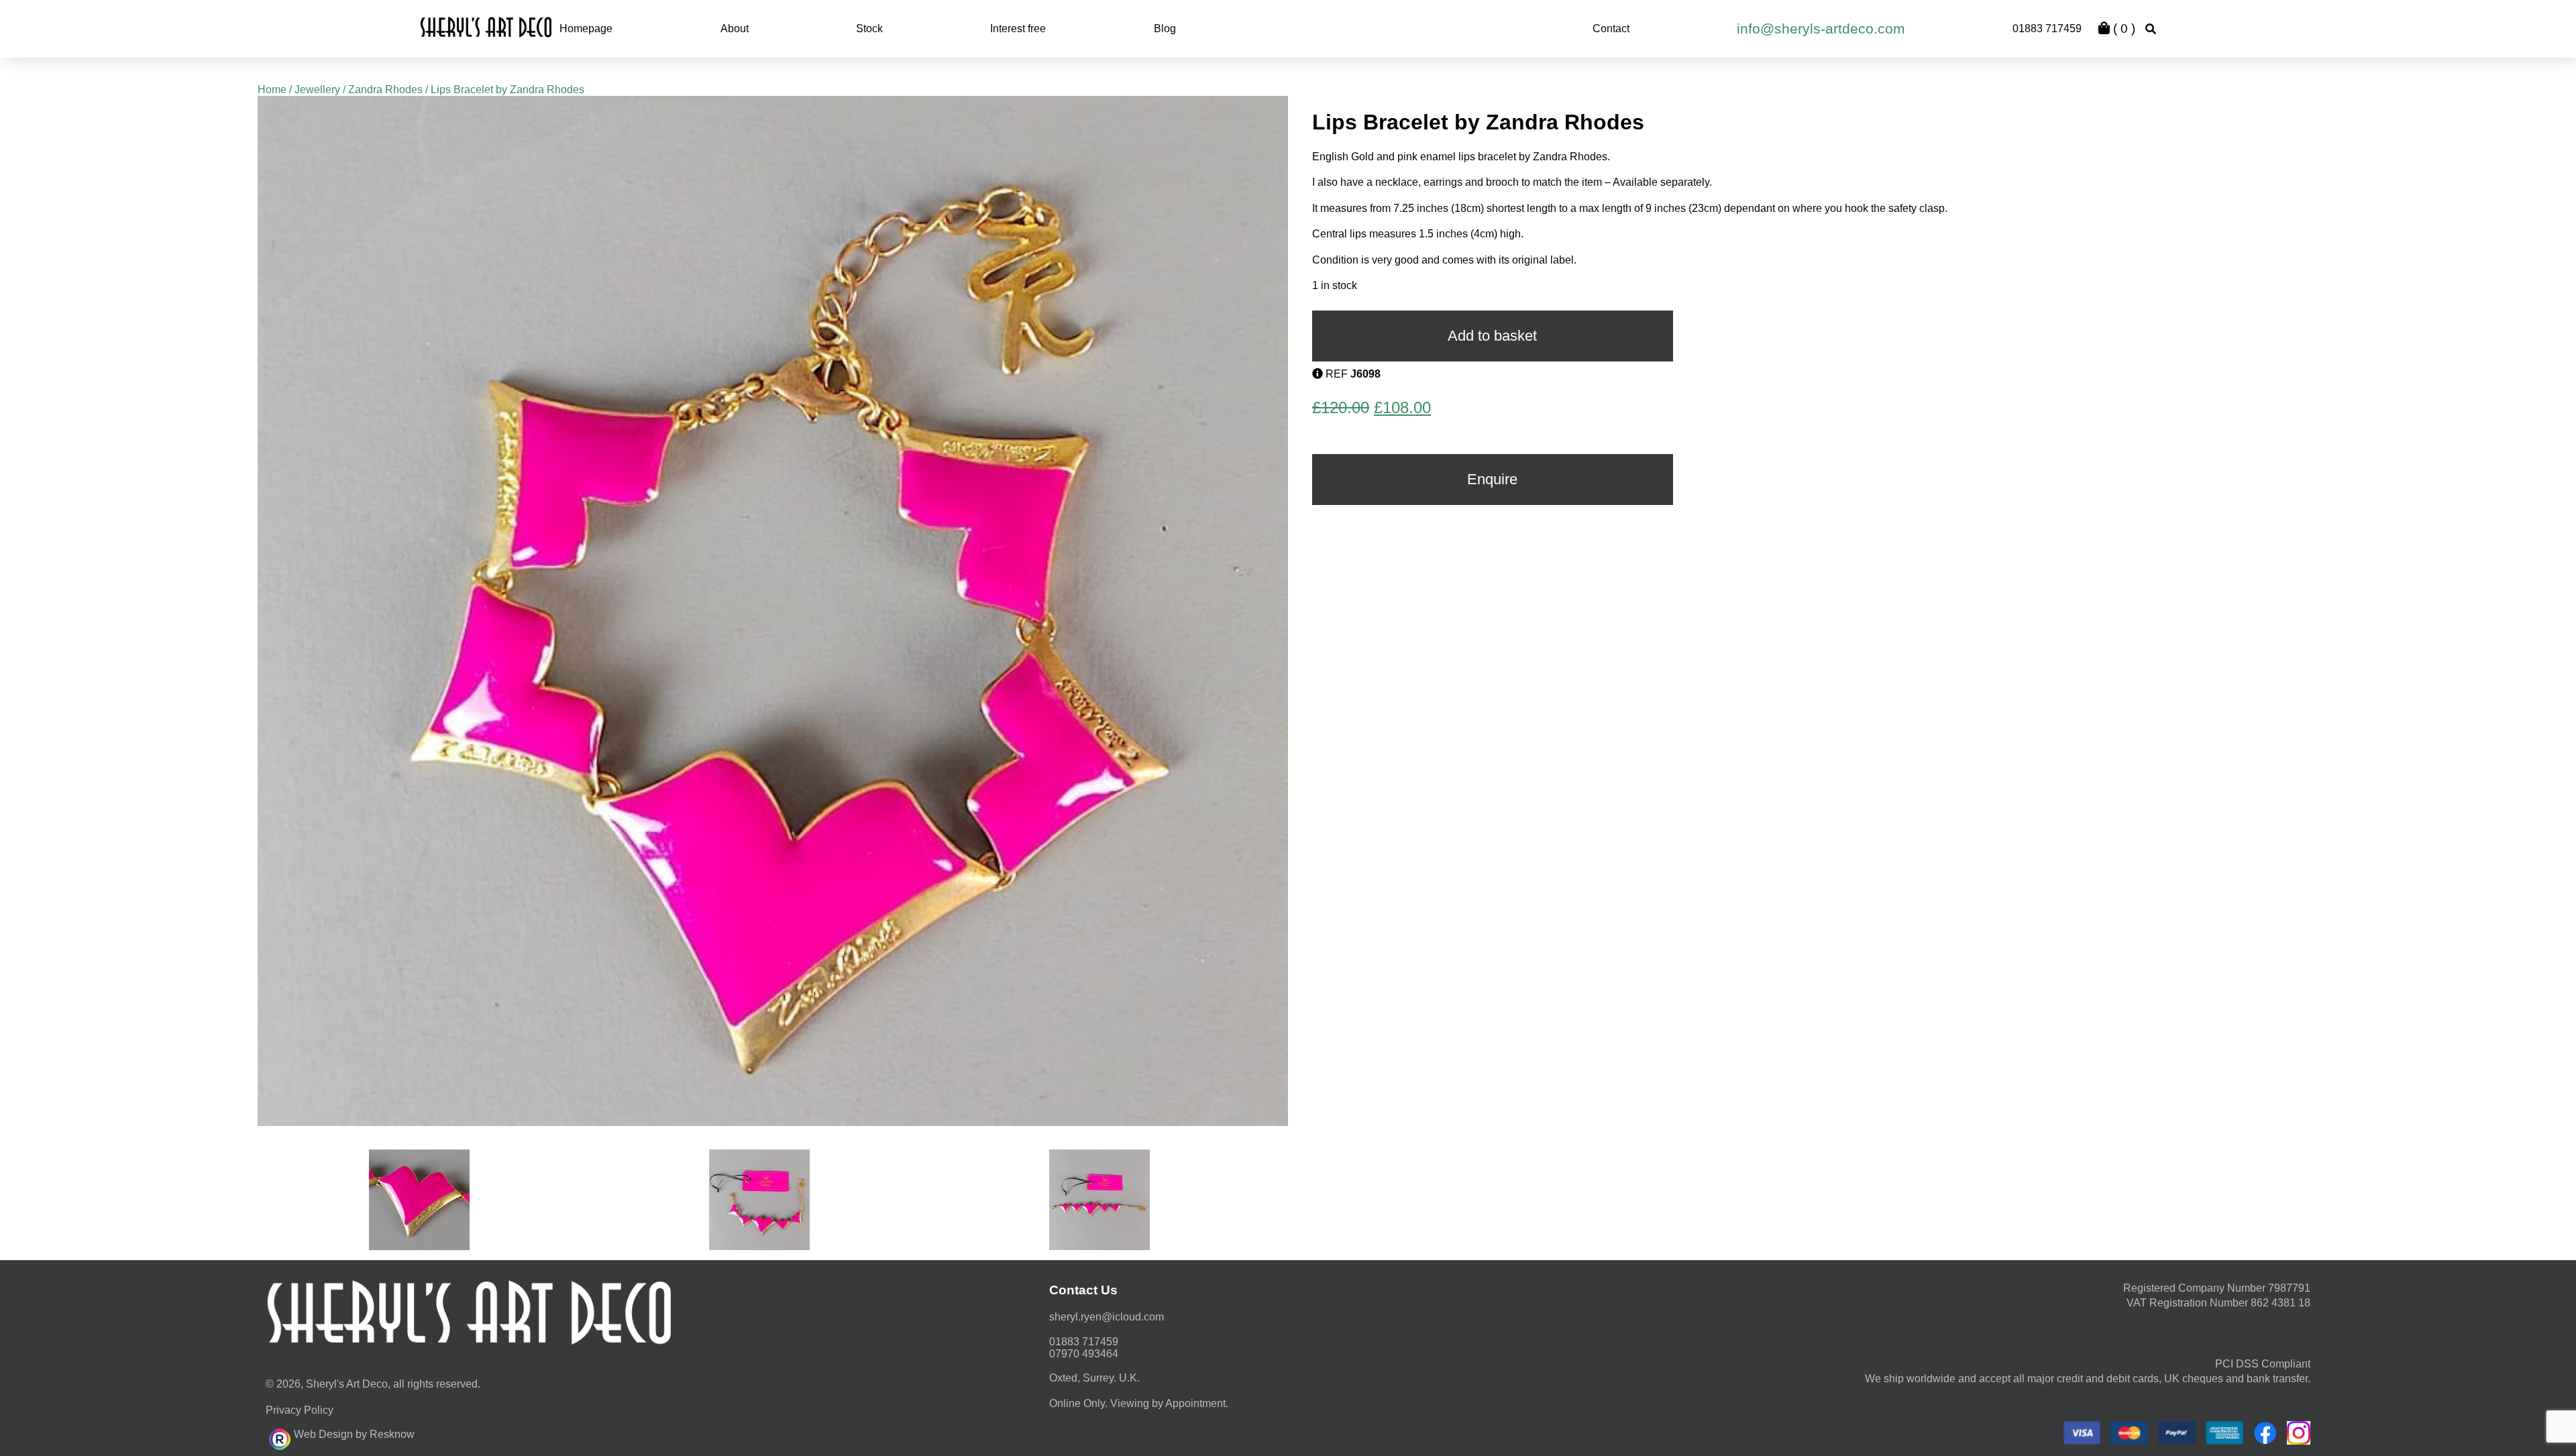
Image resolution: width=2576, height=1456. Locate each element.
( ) (2123, 29)
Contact (1611, 29)
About (735, 29)
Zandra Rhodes (385, 90)
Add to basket (1492, 336)
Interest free (1018, 29)
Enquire (1492, 479)
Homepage (586, 29)
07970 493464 (1084, 1354)
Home (272, 90)
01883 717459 (2047, 29)
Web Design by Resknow (354, 1434)
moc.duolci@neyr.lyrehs (1107, 1317)
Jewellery (317, 90)
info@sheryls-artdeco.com (1821, 29)
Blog (1165, 29)
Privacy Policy (300, 1410)
